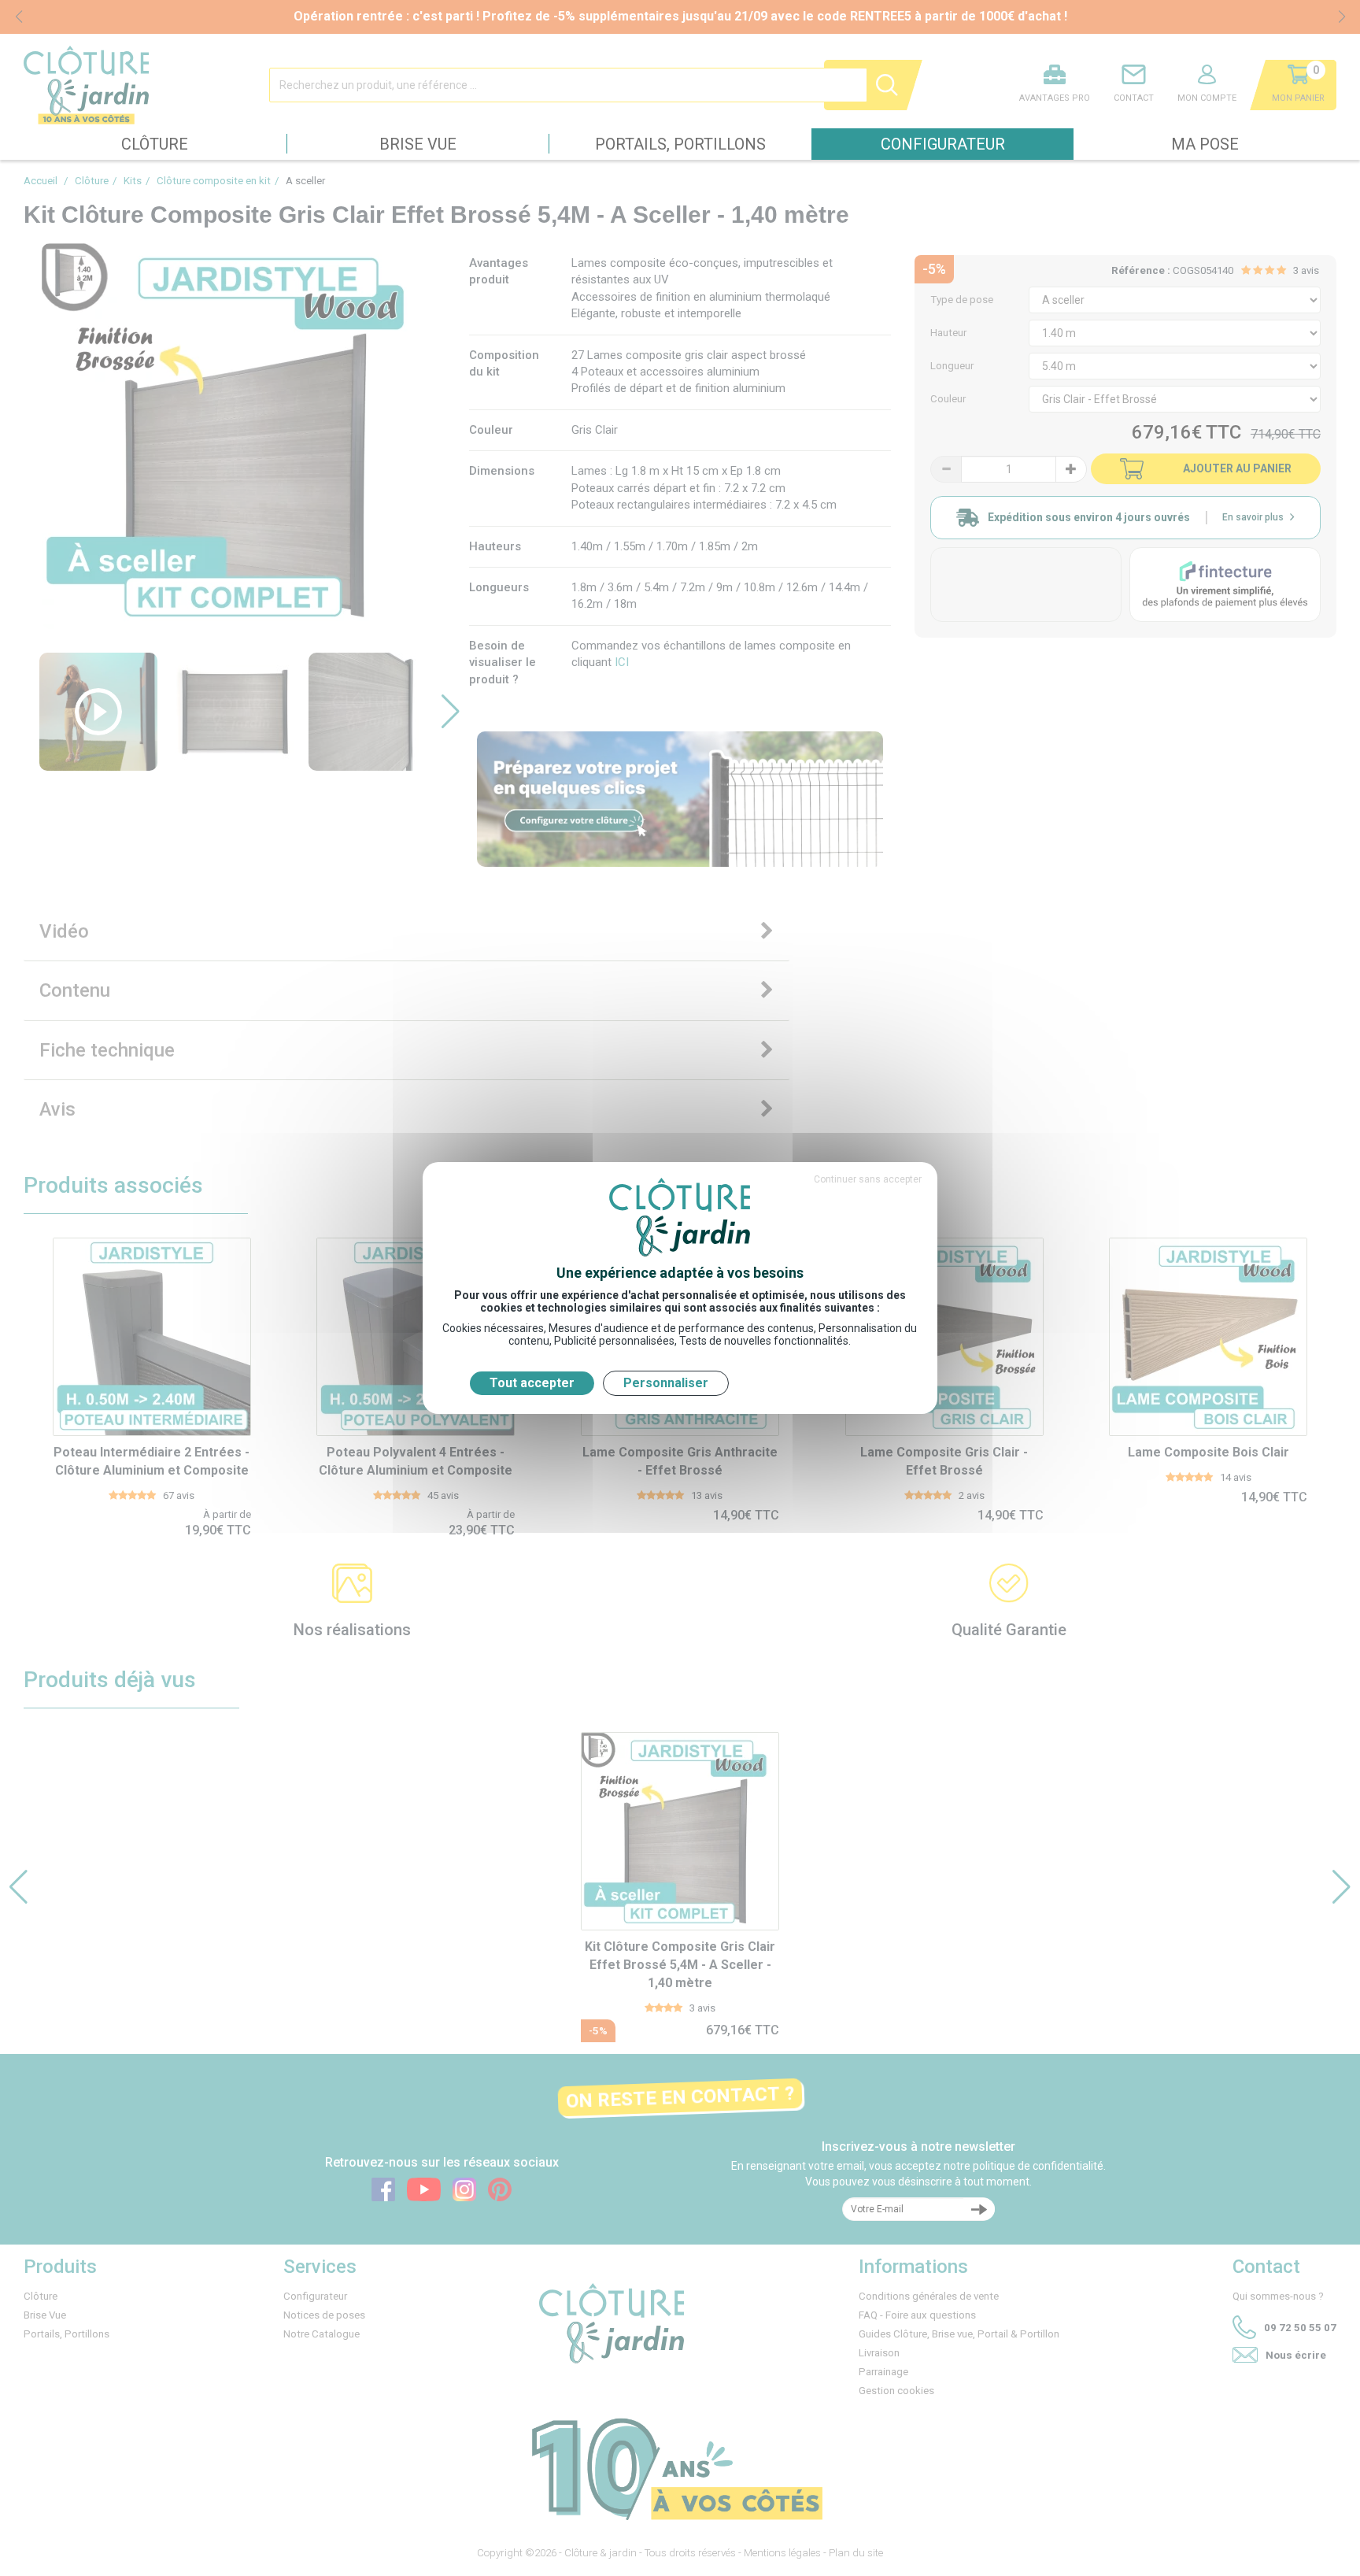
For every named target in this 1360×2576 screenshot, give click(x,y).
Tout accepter (532, 1383)
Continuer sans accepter (868, 1179)
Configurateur (943, 144)
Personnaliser (666, 1383)
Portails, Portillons (680, 144)
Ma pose (1205, 144)
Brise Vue (418, 144)
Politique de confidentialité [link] (814, 1383)
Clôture (155, 144)
